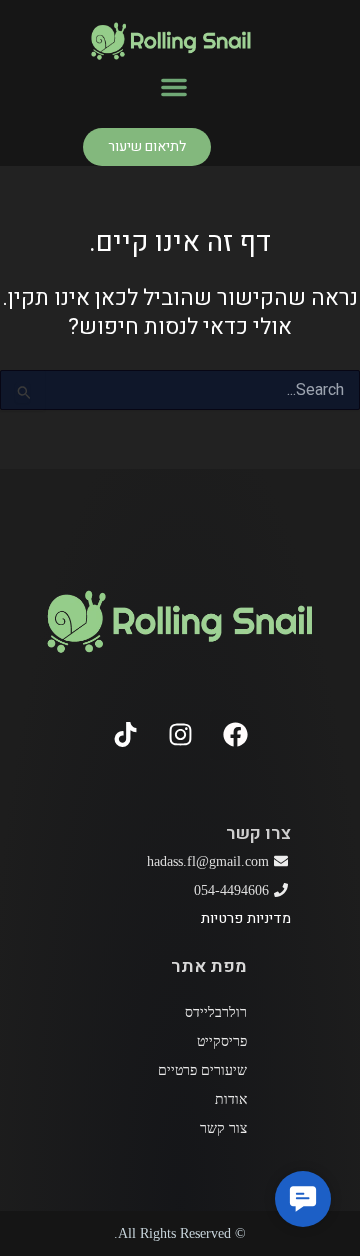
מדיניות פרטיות (246, 918)
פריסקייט (222, 1041)
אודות (231, 1099)
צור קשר (223, 1128)
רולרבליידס (216, 1012)
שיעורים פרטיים (202, 1070)
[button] (174, 87)
